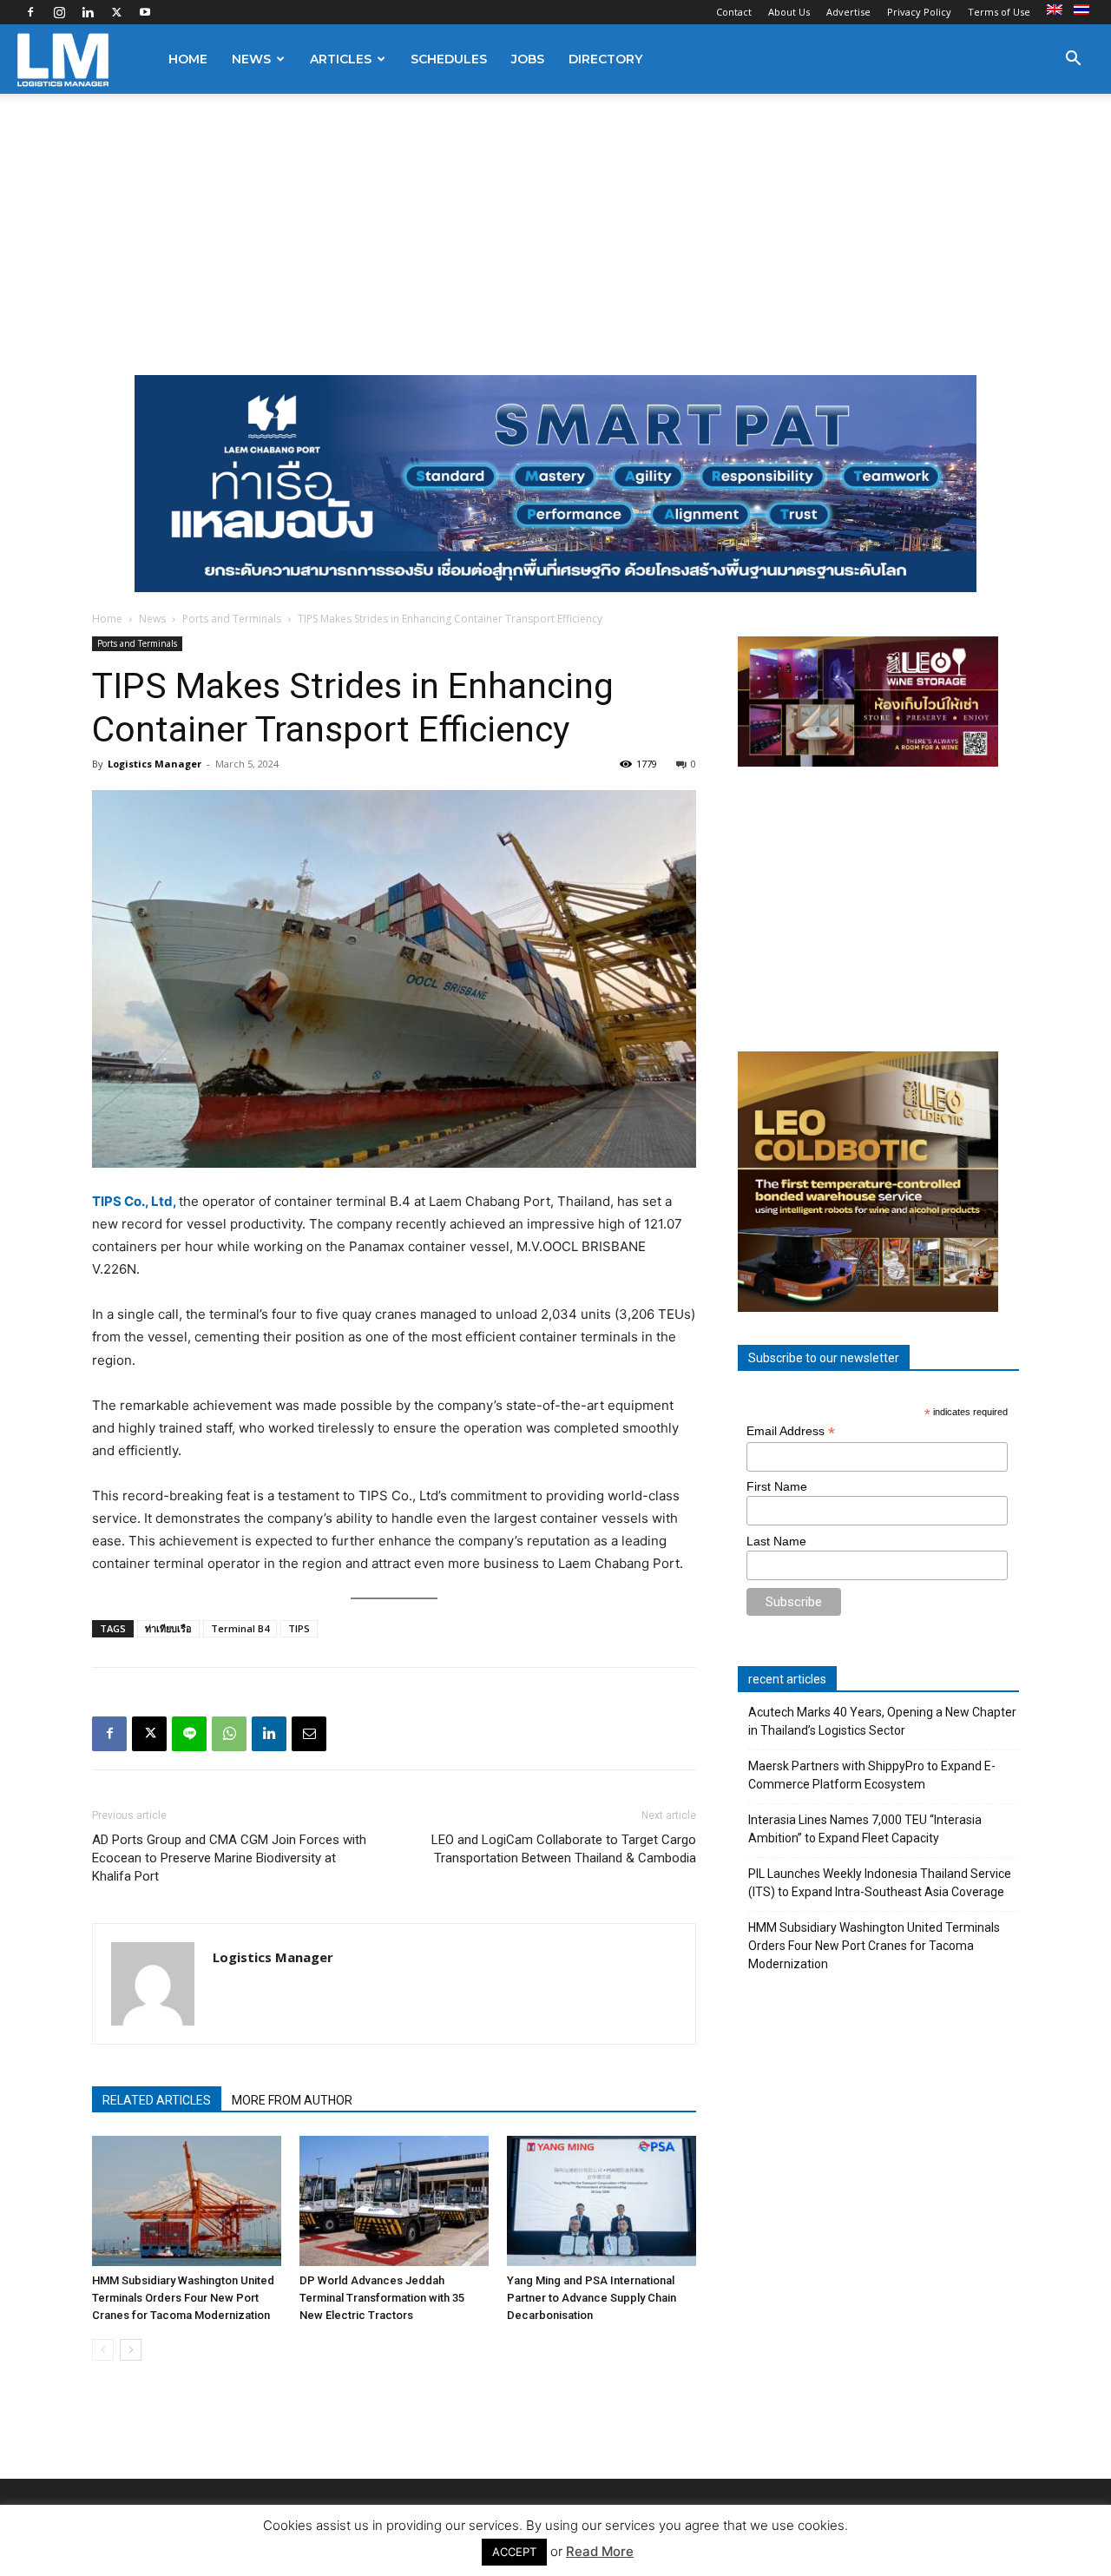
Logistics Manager (154, 764)
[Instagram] (59, 12)
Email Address (791, 1431)
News (251, 59)
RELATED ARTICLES (157, 2100)
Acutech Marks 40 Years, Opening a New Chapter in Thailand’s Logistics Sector (882, 1721)
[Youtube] (145, 12)
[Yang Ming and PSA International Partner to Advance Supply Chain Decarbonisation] (602, 2201)
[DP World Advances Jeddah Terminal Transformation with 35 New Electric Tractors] (394, 2201)
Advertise (848, 12)
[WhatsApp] (229, 1734)
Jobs (528, 59)
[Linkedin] (88, 12)
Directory (605, 59)
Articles (341, 59)
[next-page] (131, 2350)
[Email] (309, 1734)
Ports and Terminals (232, 619)
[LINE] (189, 1734)
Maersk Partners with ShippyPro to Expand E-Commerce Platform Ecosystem (872, 1775)
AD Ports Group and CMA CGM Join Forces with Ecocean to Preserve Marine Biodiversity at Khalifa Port (229, 1858)
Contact (734, 12)
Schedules (449, 59)
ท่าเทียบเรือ (168, 1628)
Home (188, 59)
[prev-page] (103, 2350)
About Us (789, 12)
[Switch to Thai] (1084, 10)
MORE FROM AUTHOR (292, 2100)
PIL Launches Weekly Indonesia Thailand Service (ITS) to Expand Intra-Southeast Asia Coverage (880, 1883)
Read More (600, 2551)
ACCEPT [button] (514, 2552)
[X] (116, 12)
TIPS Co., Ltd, (134, 1201)
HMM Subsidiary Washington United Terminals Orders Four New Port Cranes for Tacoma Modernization (183, 2298)
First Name (777, 1486)
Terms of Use (999, 12)
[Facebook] (30, 12)
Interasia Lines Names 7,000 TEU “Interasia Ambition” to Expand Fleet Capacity (865, 1829)
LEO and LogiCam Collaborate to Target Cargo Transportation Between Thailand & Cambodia (564, 1849)
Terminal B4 (240, 1628)
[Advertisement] (555, 224)
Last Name (776, 1541)
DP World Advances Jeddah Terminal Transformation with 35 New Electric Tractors (382, 2298)
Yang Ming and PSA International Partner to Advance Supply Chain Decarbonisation (592, 2298)
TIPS (299, 1628)
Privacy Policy (919, 12)
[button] (1073, 60)
